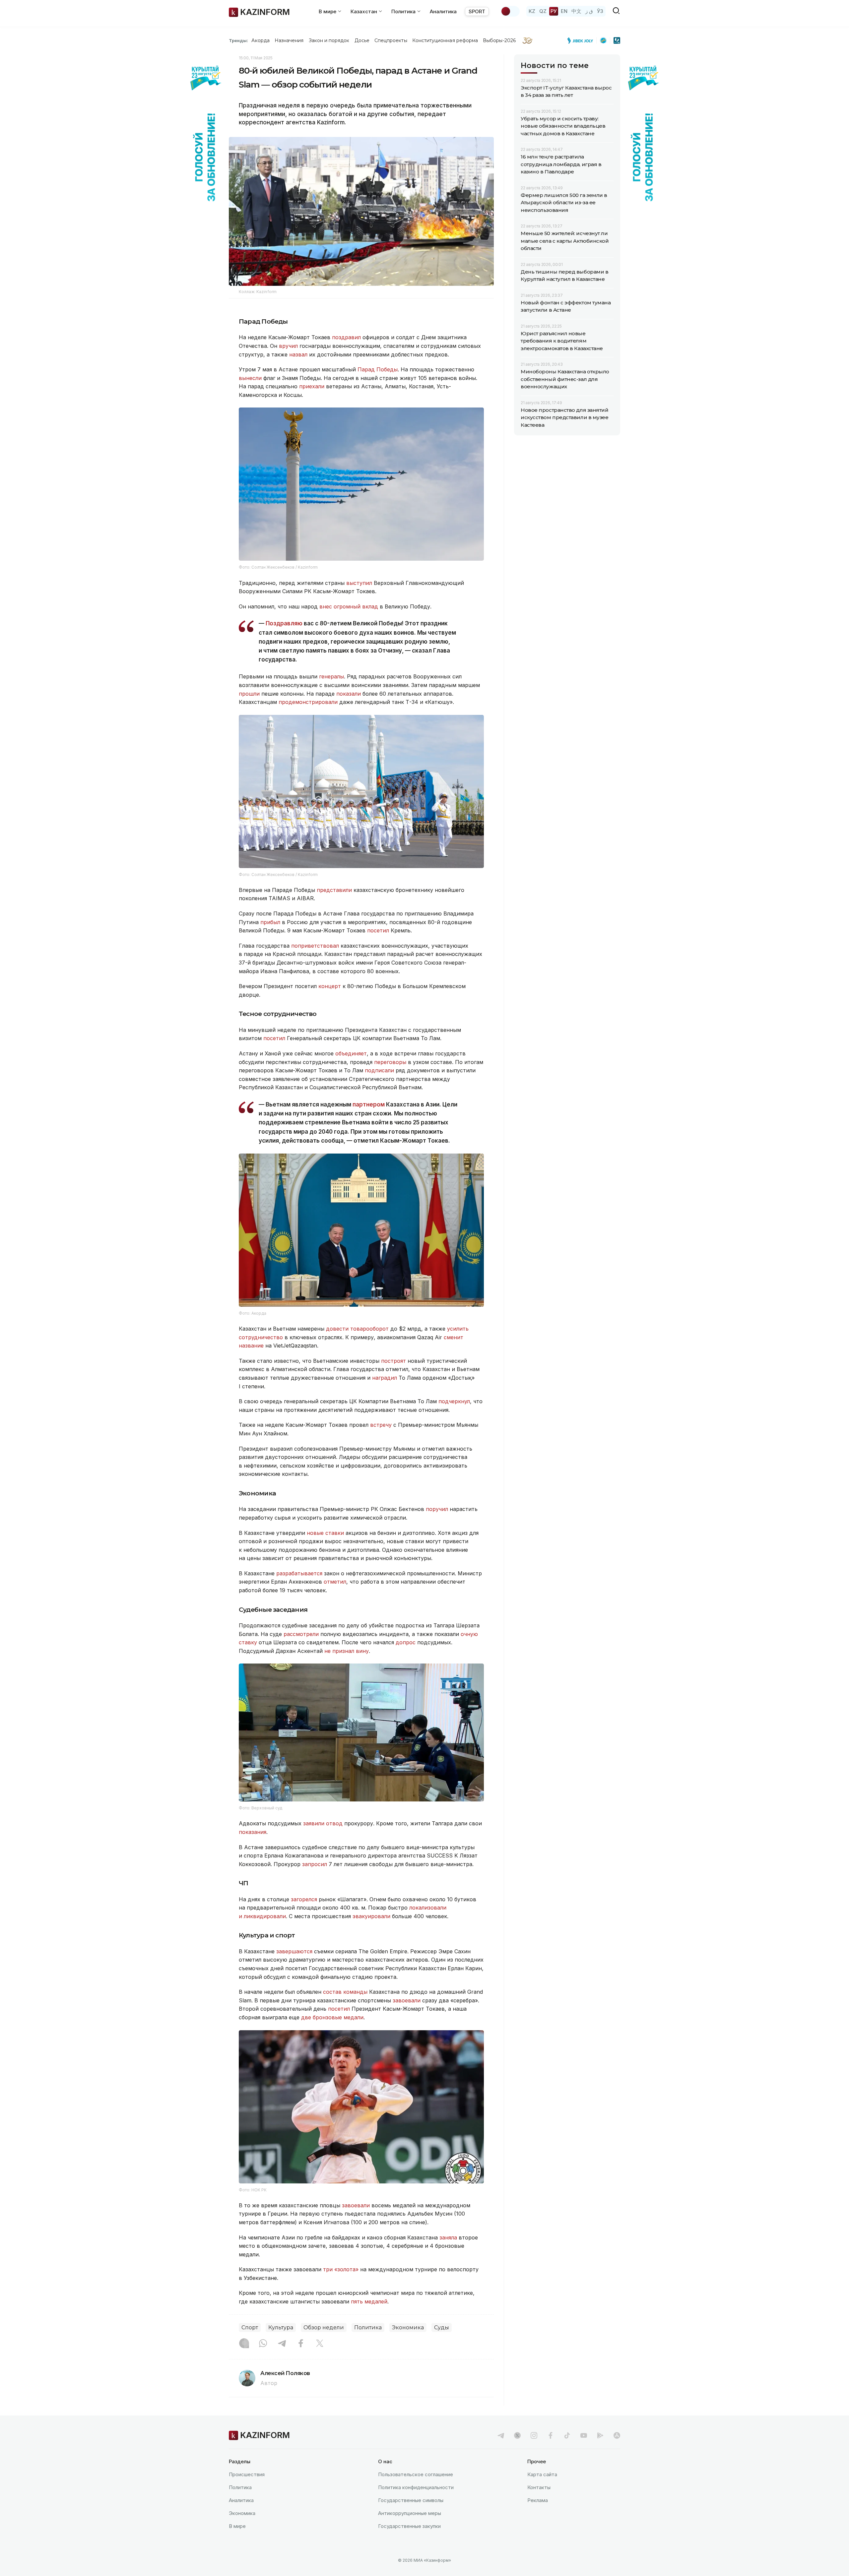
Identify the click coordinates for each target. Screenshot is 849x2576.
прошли (249, 694)
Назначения (289, 40)
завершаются (294, 1951)
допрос (406, 1642)
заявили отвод (323, 1823)
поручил (437, 1509)
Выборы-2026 (499, 40)
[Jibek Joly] (582, 40)
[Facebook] (301, 2344)
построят (393, 1361)
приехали (312, 386)
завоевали (407, 2000)
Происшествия (247, 2474)
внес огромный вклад (349, 606)
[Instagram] (244, 2344)
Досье (362, 40)
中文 (576, 11)
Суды (442, 2327)
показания (253, 1832)
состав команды (345, 1992)
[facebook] (551, 2435)
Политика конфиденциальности (416, 2487)
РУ (554, 11)
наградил (385, 1378)
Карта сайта (542, 2474)
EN (564, 11)
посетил (378, 930)
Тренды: (238, 40)
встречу (381, 1425)
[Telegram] (282, 2344)
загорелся (304, 1899)
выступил (359, 583)
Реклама (538, 2500)
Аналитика (443, 11)
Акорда (260, 40)
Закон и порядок (329, 40)
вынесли (250, 378)
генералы (331, 676)
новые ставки (325, 1533)
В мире (237, 2526)
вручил (288, 346)
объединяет (351, 1053)
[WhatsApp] (263, 2344)
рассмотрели (301, 1634)
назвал (298, 354)
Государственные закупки (409, 2526)
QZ (543, 11)
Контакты (539, 2487)
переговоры (390, 1062)
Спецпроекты (391, 40)
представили (334, 890)
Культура (281, 2327)
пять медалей (369, 2301)
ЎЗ (600, 11)
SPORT (477, 11)
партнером (369, 1104)
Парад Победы (378, 369)
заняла (448, 2237)
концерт (330, 986)
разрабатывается (299, 1573)
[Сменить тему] (510, 11)
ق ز (589, 11)
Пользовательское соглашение (416, 2474)
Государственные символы (411, 2500)
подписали (379, 1070)
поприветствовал (315, 946)
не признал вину (347, 1651)
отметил (335, 1582)
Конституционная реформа (445, 40)
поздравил (346, 337)
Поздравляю (284, 623)
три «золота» (341, 2269)
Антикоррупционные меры (410, 2513)
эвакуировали (371, 1916)
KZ (532, 11)
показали (349, 694)
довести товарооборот (357, 1329)
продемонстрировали (308, 702)
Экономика (408, 2327)
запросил (315, 1864)
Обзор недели (324, 2327)
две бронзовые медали (332, 2017)
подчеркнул (454, 1401)
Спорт (250, 2327)
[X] (320, 2344)
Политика (368, 2327)
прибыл (270, 922)
